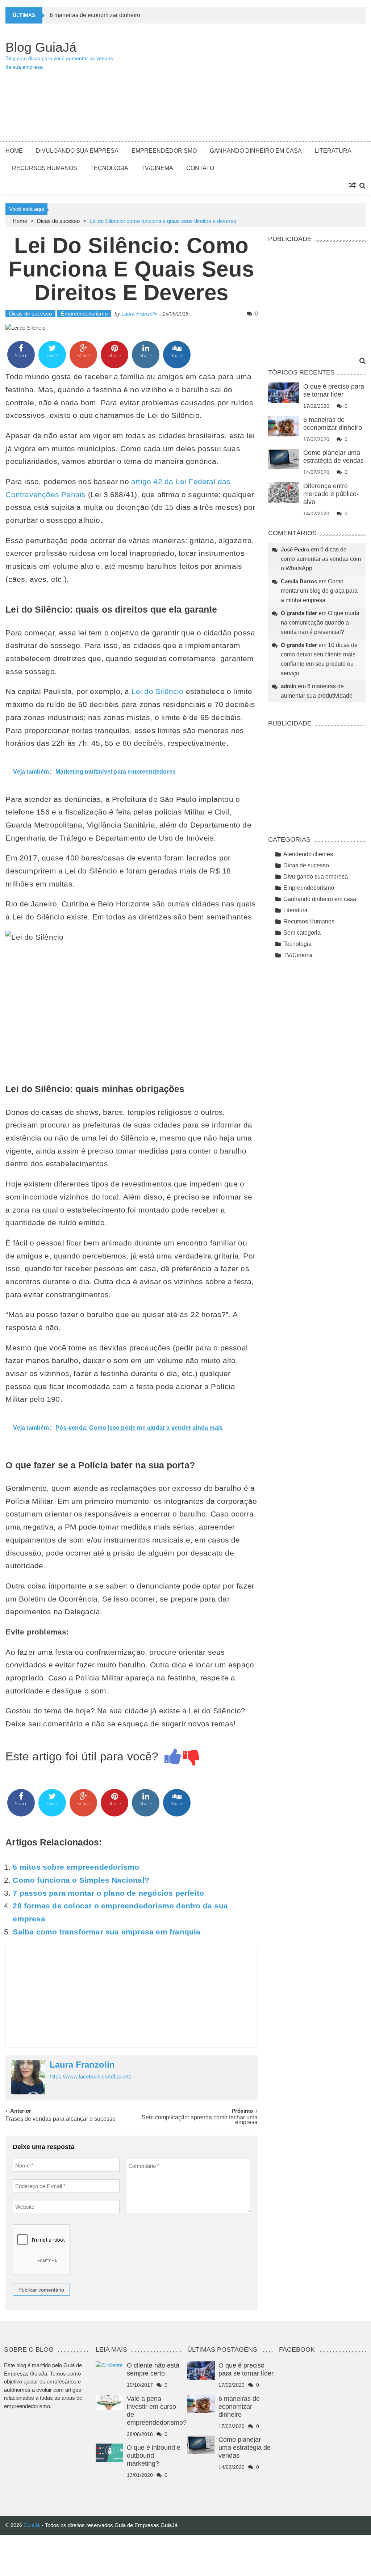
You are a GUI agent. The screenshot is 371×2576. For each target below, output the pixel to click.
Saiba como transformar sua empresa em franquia (107, 1932)
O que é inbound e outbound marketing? (154, 2456)
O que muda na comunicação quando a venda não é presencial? (320, 623)
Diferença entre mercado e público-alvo (331, 494)
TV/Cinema (157, 168)
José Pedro (295, 549)
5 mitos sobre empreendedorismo (76, 1867)
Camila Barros (299, 581)
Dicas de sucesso (58, 221)
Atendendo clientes (308, 854)
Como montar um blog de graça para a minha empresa (319, 591)
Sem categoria (302, 933)
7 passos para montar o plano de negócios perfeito (108, 1893)
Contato (200, 168)
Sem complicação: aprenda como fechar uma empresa (200, 2120)
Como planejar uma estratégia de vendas (245, 2448)
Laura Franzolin (139, 314)
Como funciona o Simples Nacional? (81, 1880)
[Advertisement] (241, 86)
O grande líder (299, 613)
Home (14, 151)
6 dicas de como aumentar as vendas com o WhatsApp (321, 559)
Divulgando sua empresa (77, 151)
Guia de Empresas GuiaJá (146, 2525)
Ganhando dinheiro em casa (256, 151)
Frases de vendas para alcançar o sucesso (61, 2119)
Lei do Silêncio (158, 691)
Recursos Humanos (45, 168)
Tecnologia (109, 168)
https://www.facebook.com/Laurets (91, 2076)
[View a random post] (353, 186)
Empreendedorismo (164, 151)
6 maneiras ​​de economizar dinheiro (95, 15)
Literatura (333, 151)
